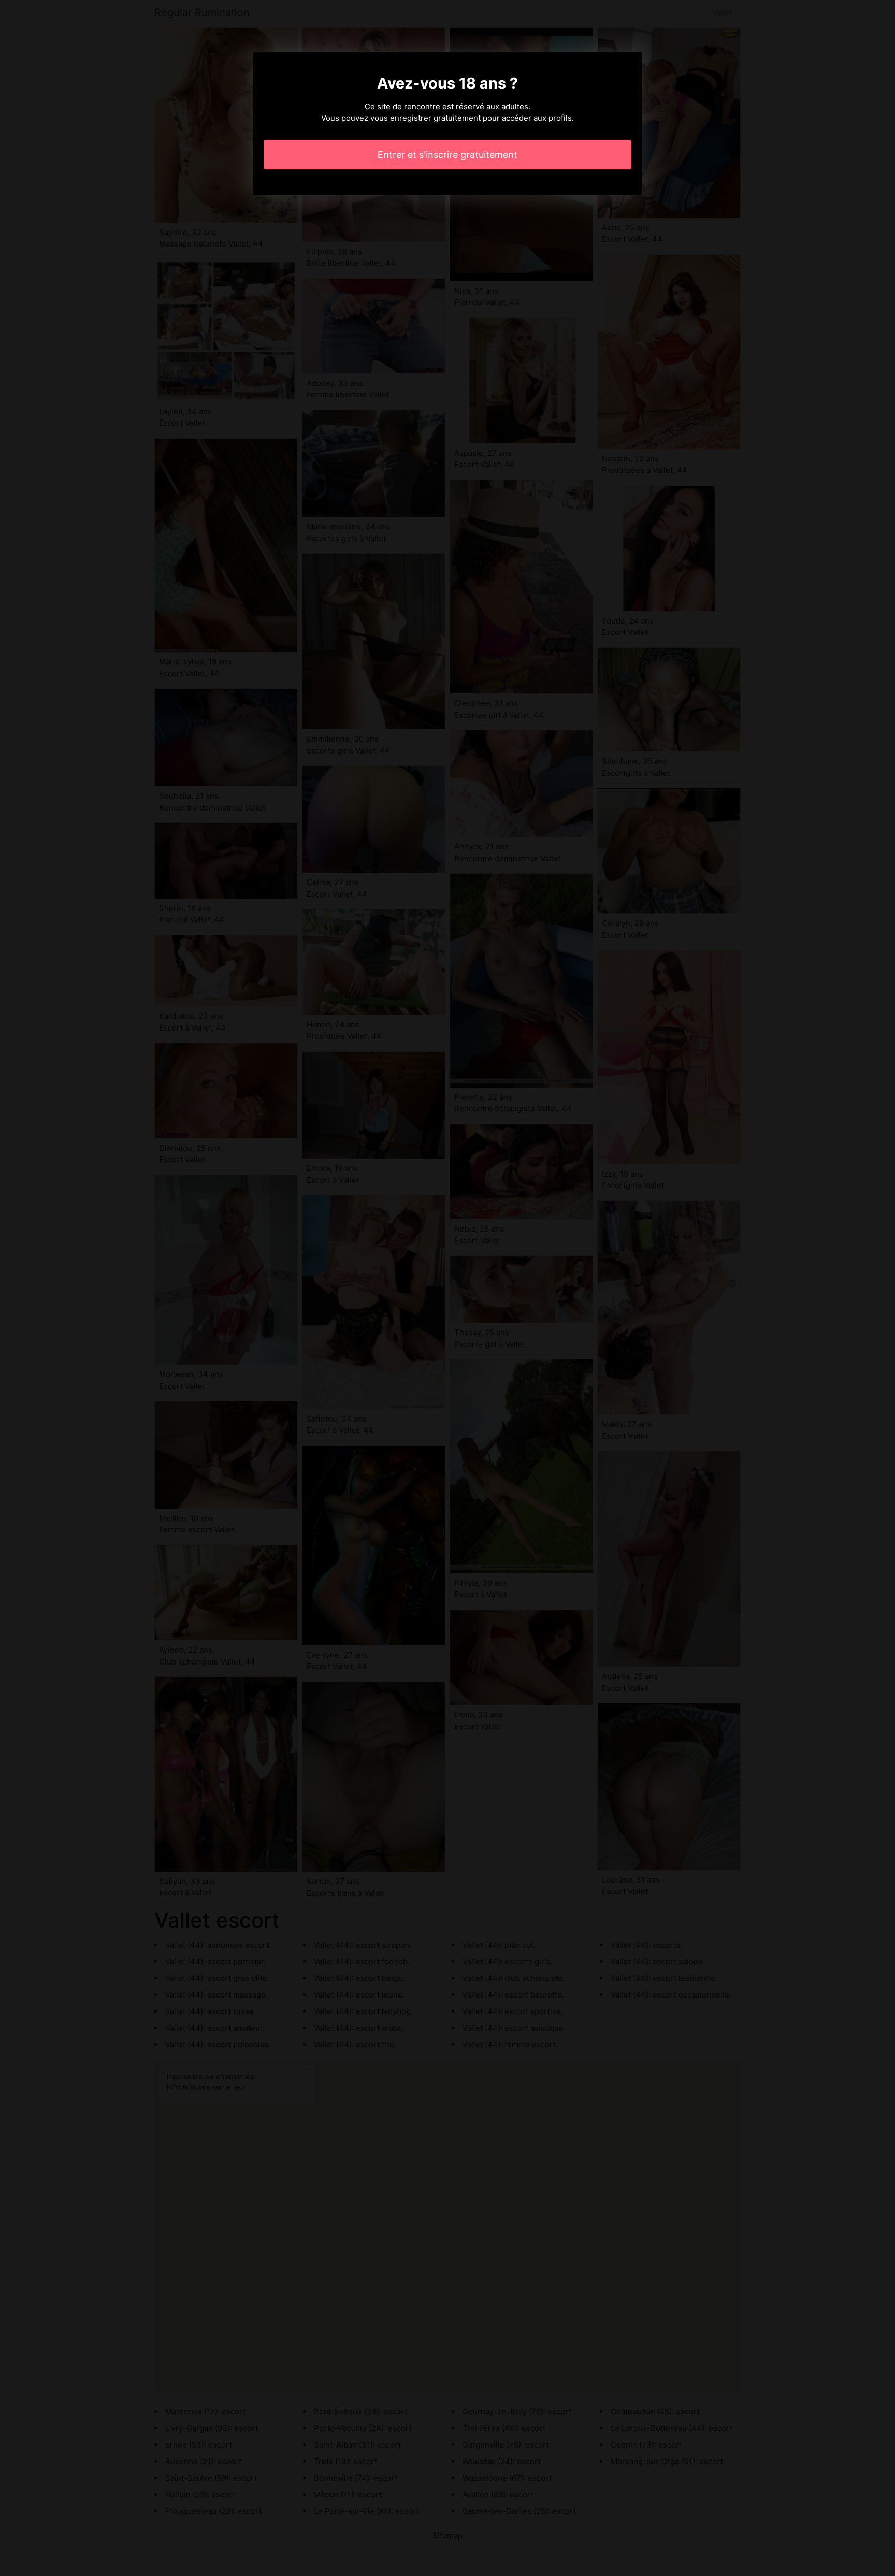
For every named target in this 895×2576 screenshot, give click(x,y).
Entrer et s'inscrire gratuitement (447, 155)
